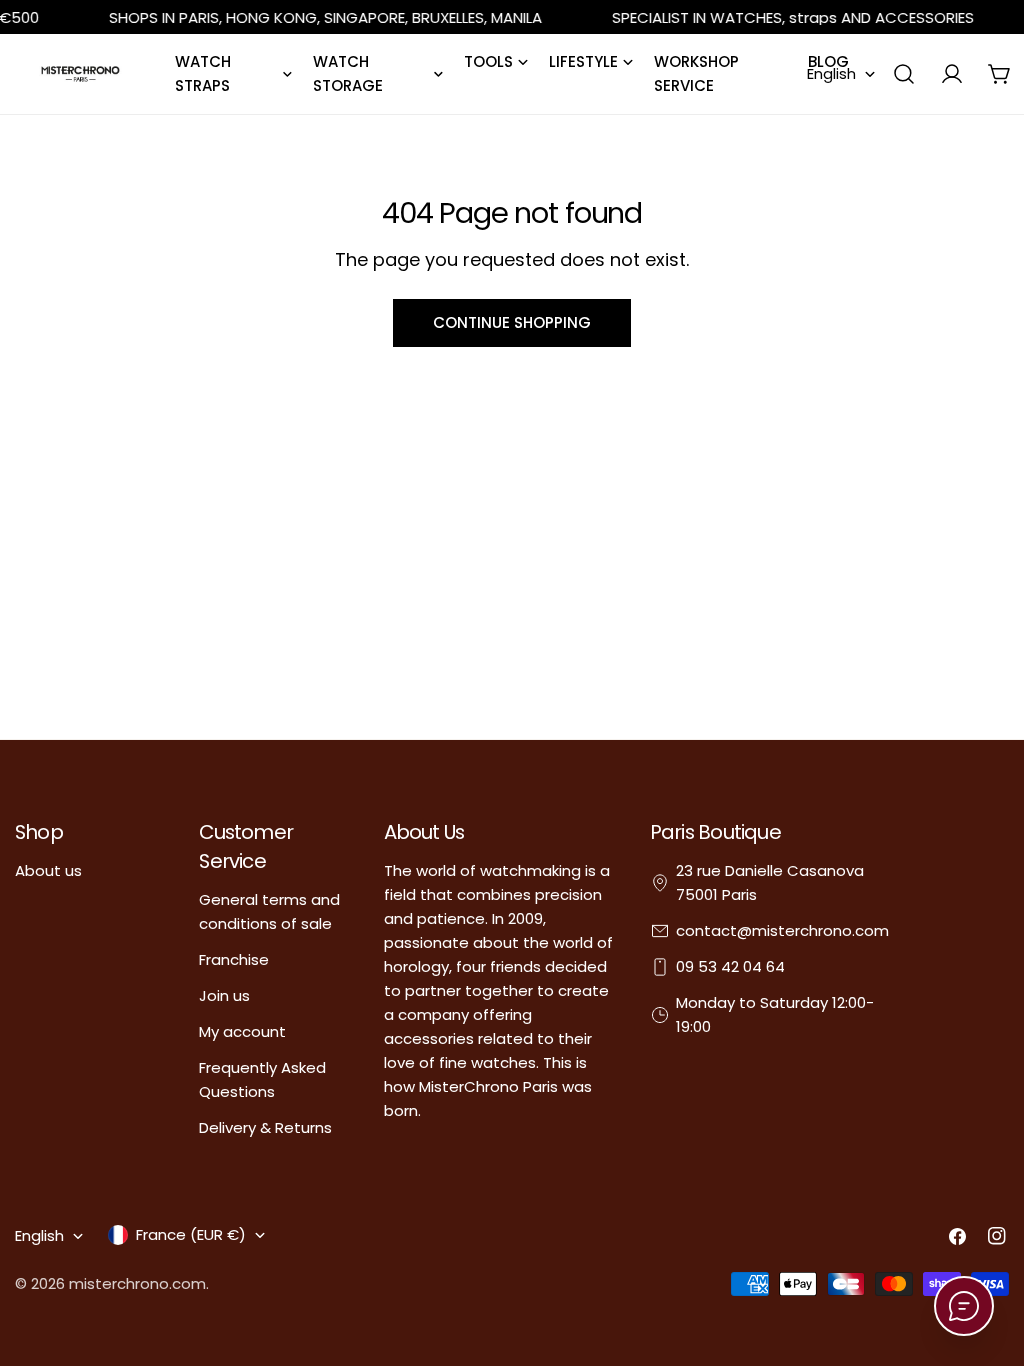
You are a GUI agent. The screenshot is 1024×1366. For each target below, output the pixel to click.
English (831, 73)
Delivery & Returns (265, 1127)
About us (48, 870)
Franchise (234, 959)
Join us (224, 995)
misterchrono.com (137, 1283)
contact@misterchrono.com (782, 930)
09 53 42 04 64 (730, 966)
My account (242, 1031)
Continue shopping (512, 322)
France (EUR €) (191, 1234)
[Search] (904, 74)
